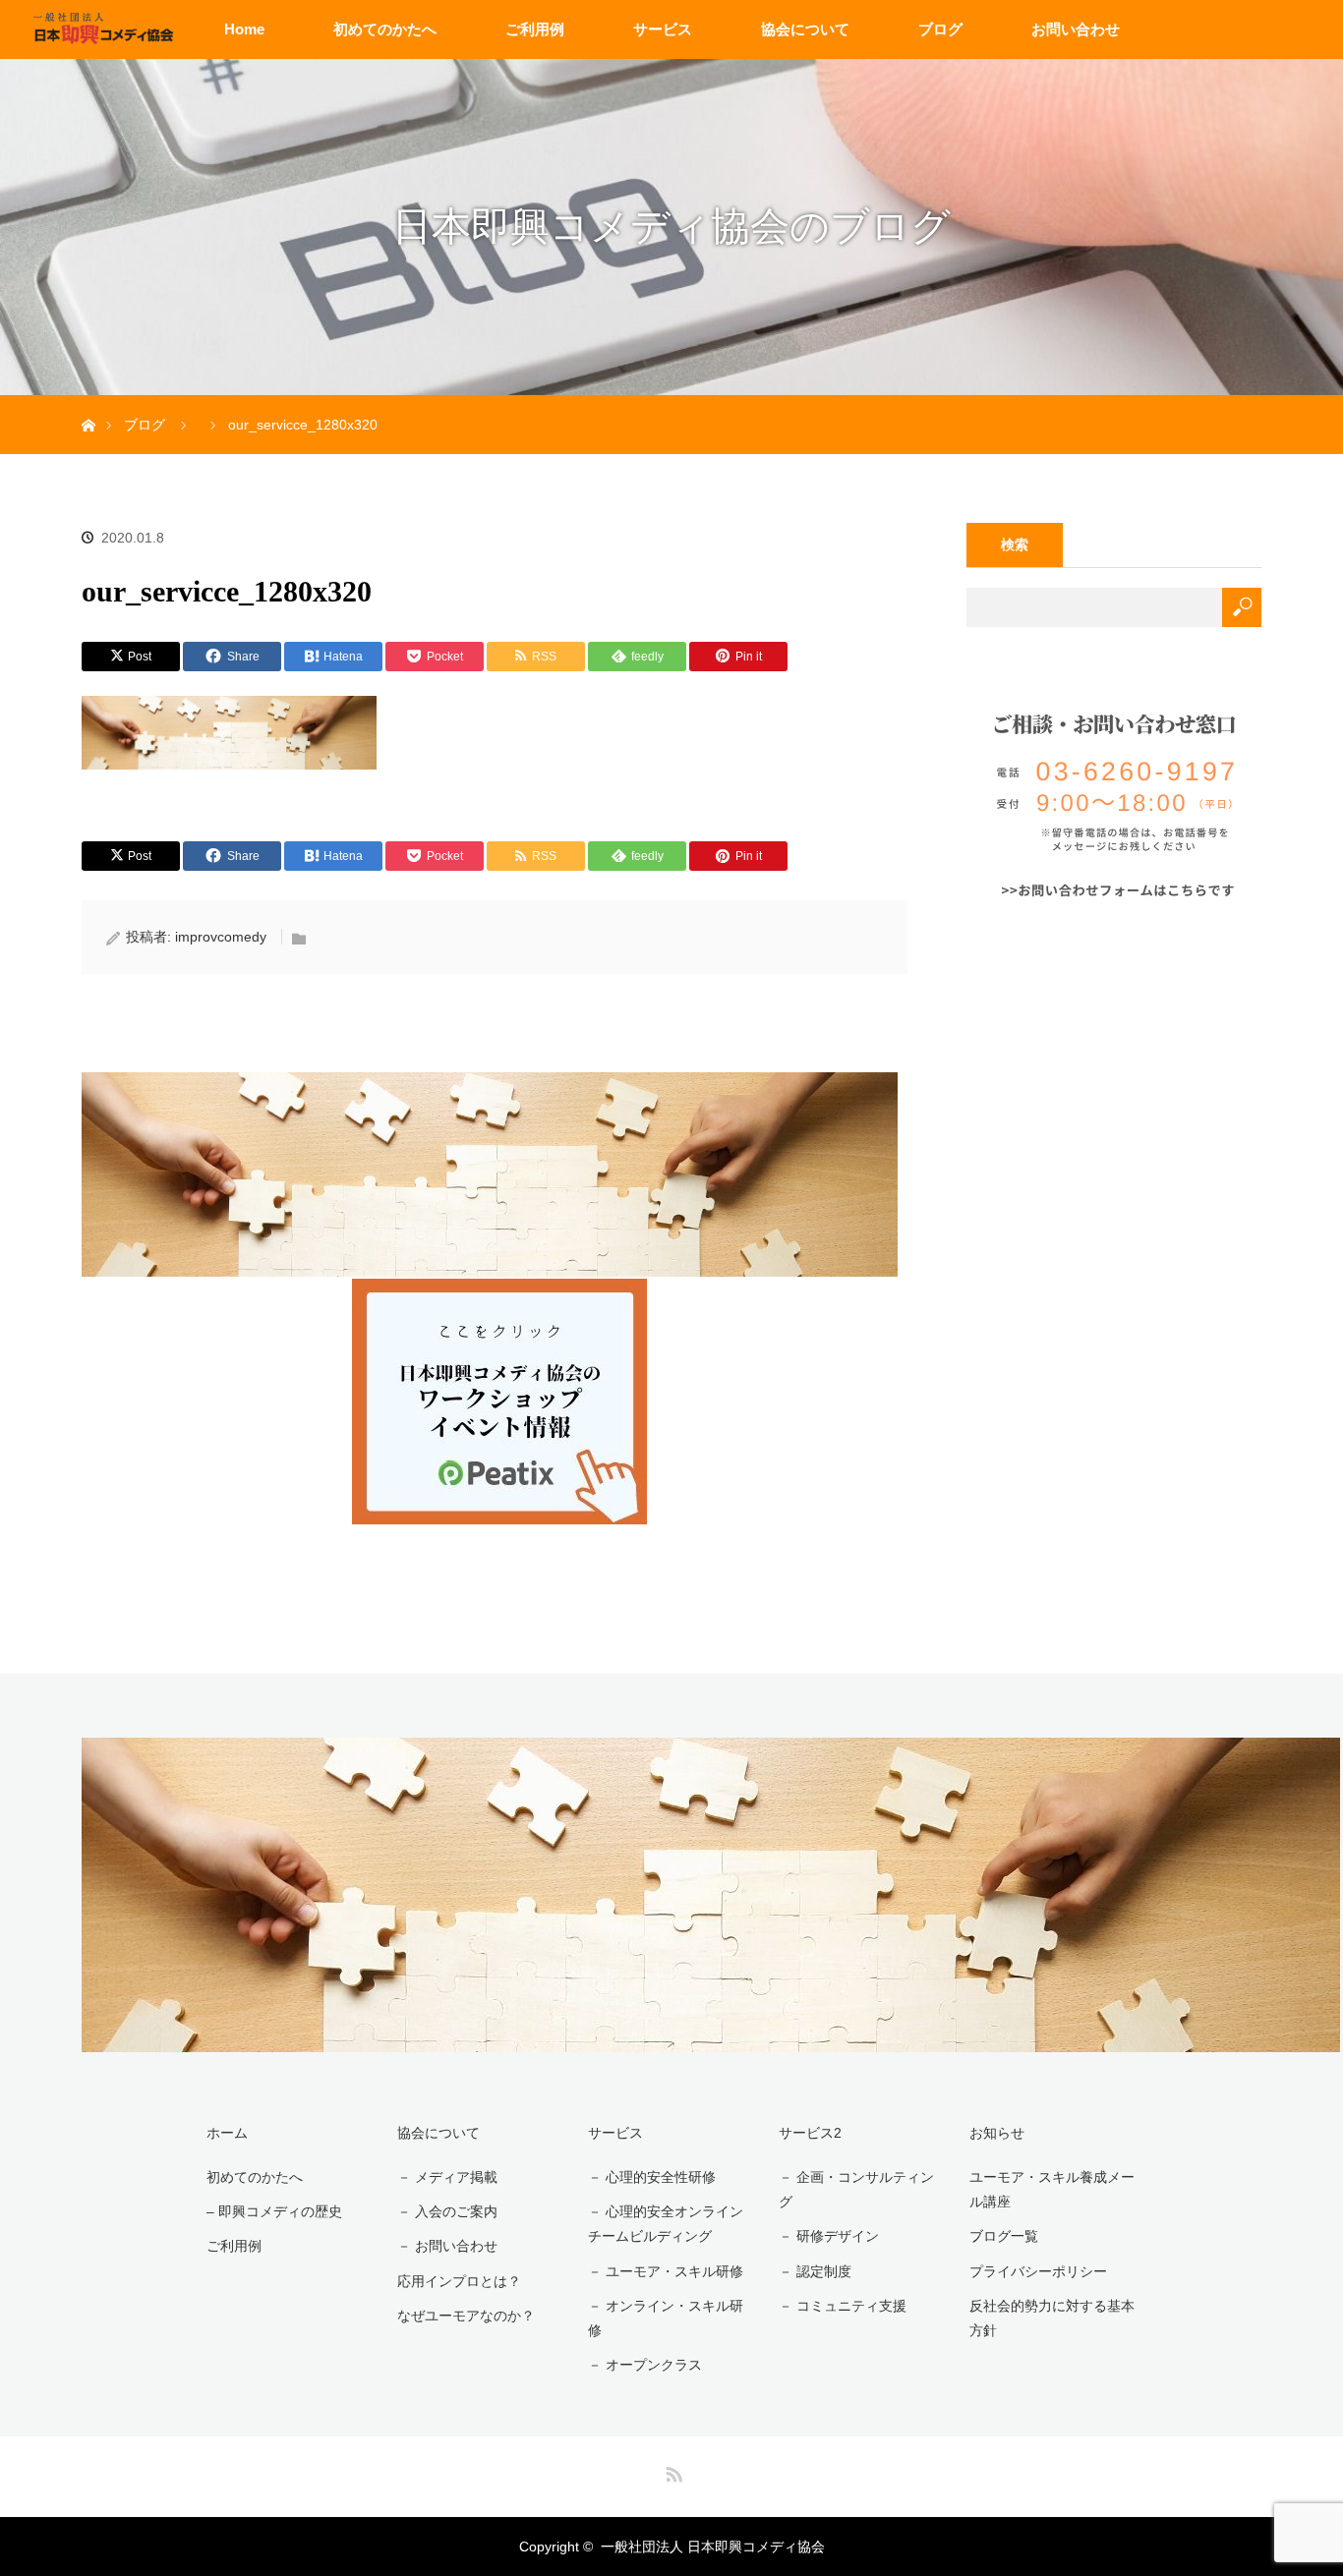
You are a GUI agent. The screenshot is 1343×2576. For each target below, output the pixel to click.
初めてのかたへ (385, 29)
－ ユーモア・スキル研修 (666, 2271)
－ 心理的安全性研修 (652, 2177)
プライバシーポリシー (1038, 2271)
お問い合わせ (1076, 29)
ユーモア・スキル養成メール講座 (1052, 2189)
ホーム (227, 2133)
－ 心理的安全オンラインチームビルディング (666, 2224)
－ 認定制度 (815, 2271)
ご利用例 (535, 29)
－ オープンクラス (645, 2365)
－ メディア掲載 (447, 2177)
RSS (671, 2471)
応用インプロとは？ (459, 2281)
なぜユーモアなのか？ (466, 2316)
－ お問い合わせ (447, 2246)
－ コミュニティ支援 (843, 2306)
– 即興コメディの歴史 (274, 2211)
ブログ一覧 (1004, 2236)
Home (244, 29)
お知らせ (997, 2133)
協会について (805, 29)
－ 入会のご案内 (447, 2211)
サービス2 (810, 2133)
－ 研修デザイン (829, 2236)
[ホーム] (88, 402)
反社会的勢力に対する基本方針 (1052, 2318)
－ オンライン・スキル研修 (666, 2318)
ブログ (940, 29)
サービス (663, 29)
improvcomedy (221, 937)
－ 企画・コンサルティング (856, 2189)
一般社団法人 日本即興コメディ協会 (713, 2547)
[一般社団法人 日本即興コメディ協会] (711, 2042)
